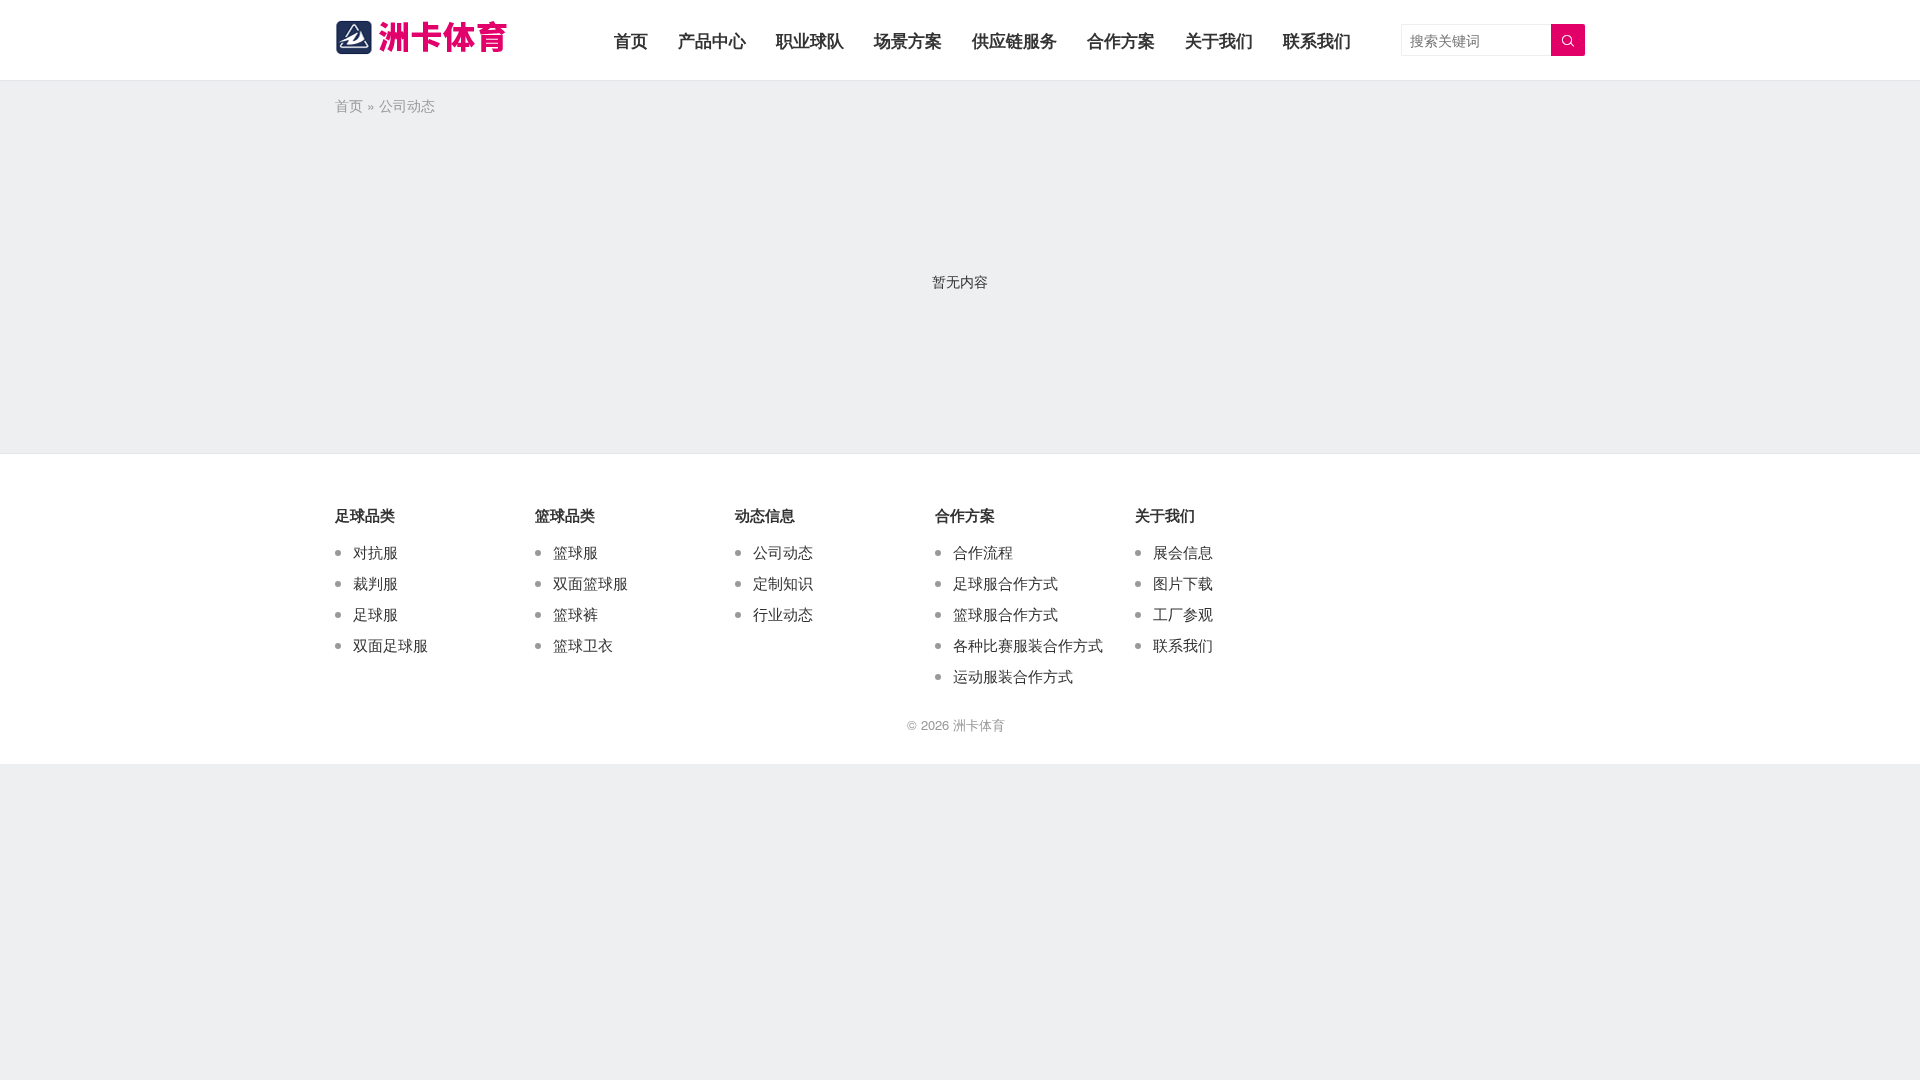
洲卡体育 (979, 724)
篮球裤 (575, 613)
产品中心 (712, 40)
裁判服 (375, 582)
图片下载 (1183, 582)
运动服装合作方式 (1013, 675)
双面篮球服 (590, 582)
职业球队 (810, 40)
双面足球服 (390, 644)
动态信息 (765, 515)
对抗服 (375, 551)
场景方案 (908, 40)
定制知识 (783, 582)
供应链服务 (1014, 40)
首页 (631, 40)
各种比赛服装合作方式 (1028, 644)
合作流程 (983, 551)
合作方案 (1121, 40)
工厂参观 (1183, 613)
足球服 (375, 613)
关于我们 (1219, 40)
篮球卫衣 (583, 644)
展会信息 (1183, 551)
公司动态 (783, 551)
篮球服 (575, 551)
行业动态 (783, 613)
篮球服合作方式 (1005, 613)
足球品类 (365, 515)
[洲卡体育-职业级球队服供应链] (421, 37)
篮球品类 (565, 515)
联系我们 (1317, 40)
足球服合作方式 (1005, 582)
